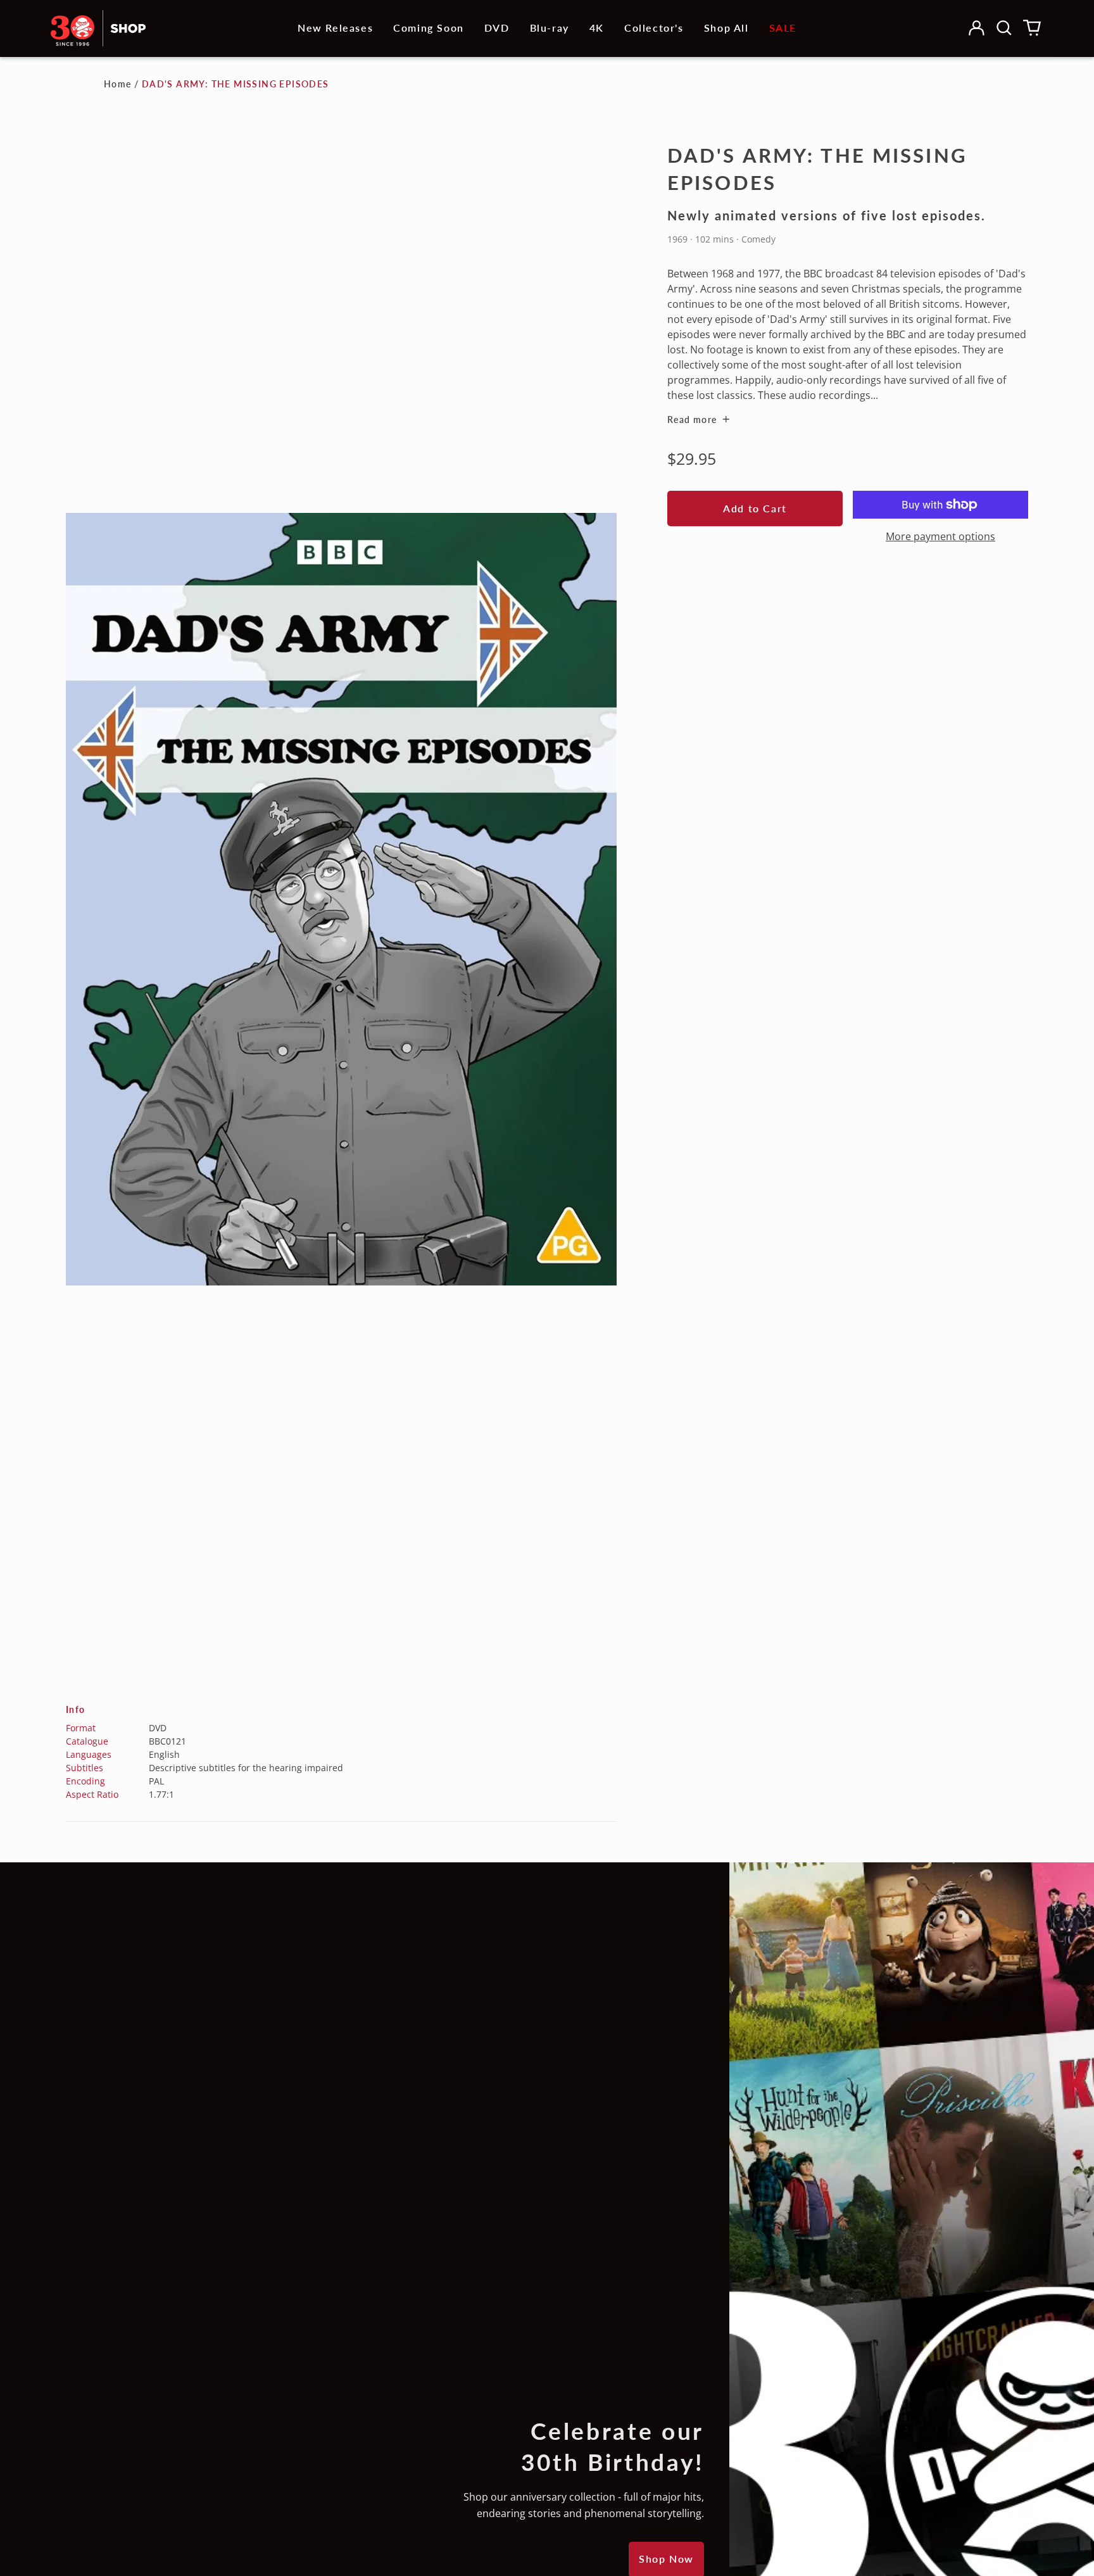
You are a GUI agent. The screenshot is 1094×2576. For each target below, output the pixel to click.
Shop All (726, 28)
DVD (497, 28)
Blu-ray (550, 28)
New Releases (335, 28)
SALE (783, 28)
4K (597, 28)
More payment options (940, 536)
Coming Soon (429, 28)
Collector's (654, 28)
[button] (1004, 28)
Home (118, 84)
